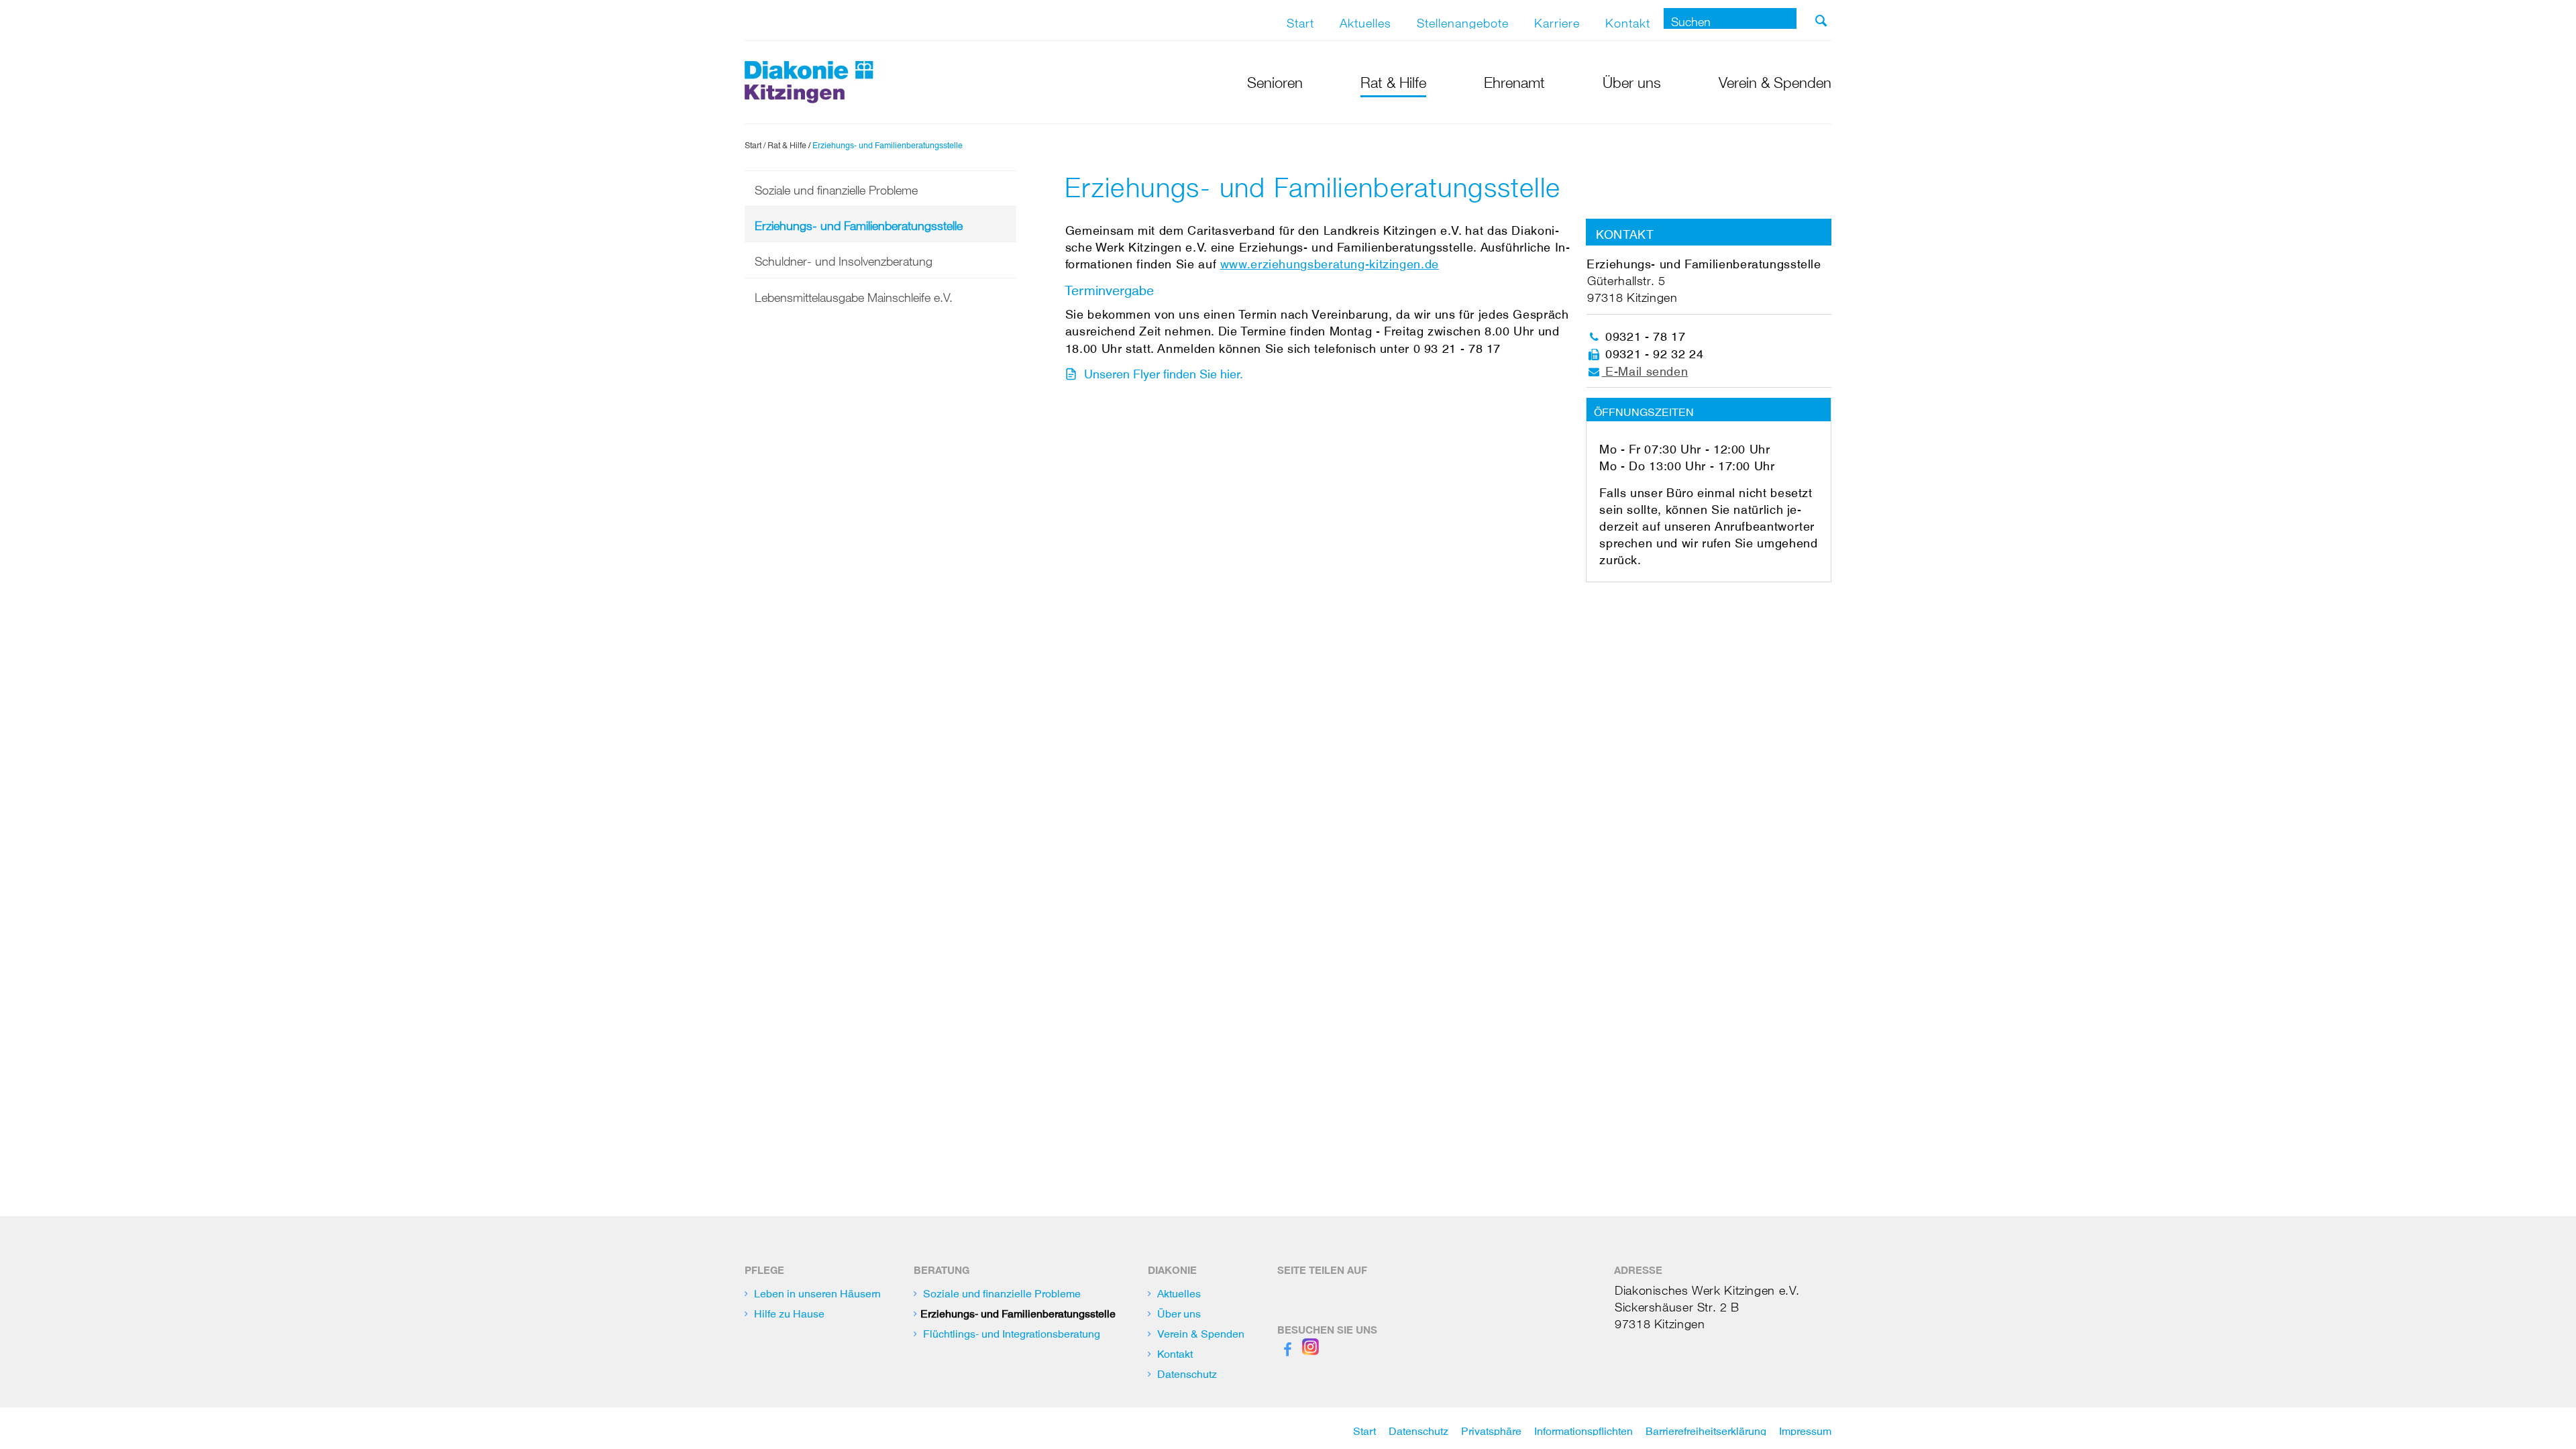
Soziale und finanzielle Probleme (836, 187)
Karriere (1557, 20)
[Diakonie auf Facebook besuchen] (1288, 1346)
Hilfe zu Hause (789, 1311)
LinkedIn (1348, 1289)
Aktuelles (1365, 20)
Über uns (1179, 1311)
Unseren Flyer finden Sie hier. (1164, 371)
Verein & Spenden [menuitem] (1775, 80)
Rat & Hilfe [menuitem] (1393, 80)
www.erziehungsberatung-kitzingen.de (1330, 261)
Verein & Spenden (1201, 1331)
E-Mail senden (1645, 368)
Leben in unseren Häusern (817, 1291)
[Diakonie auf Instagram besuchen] (1310, 1346)
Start (1300, 20)
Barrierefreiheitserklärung (1706, 1428)
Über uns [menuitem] (1632, 80)
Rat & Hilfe (787, 144)
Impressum (1805, 1428)
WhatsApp (1379, 1289)
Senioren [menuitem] (1275, 80)
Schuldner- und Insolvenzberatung (844, 258)
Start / (755, 144)
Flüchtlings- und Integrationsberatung (1012, 1331)
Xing (1318, 1289)
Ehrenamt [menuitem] (1514, 80)
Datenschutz (1187, 1371)
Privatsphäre (1491, 1428)
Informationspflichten (1584, 1428)
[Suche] (1821, 21)
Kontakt (1628, 20)
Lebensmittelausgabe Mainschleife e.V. (854, 294)
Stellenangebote (1463, 20)
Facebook (1288, 1289)
